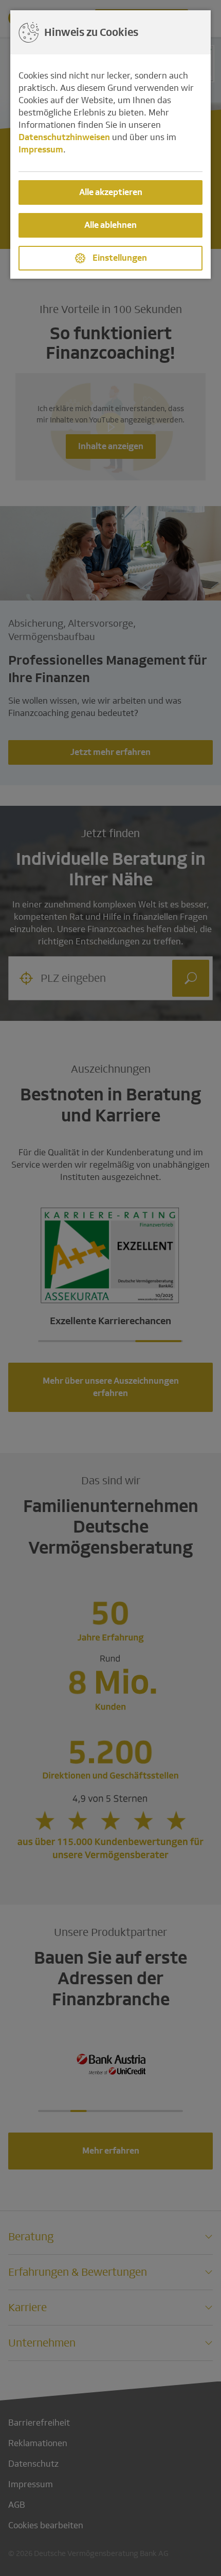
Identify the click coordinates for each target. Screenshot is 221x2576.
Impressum (41, 150)
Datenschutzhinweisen (64, 137)
